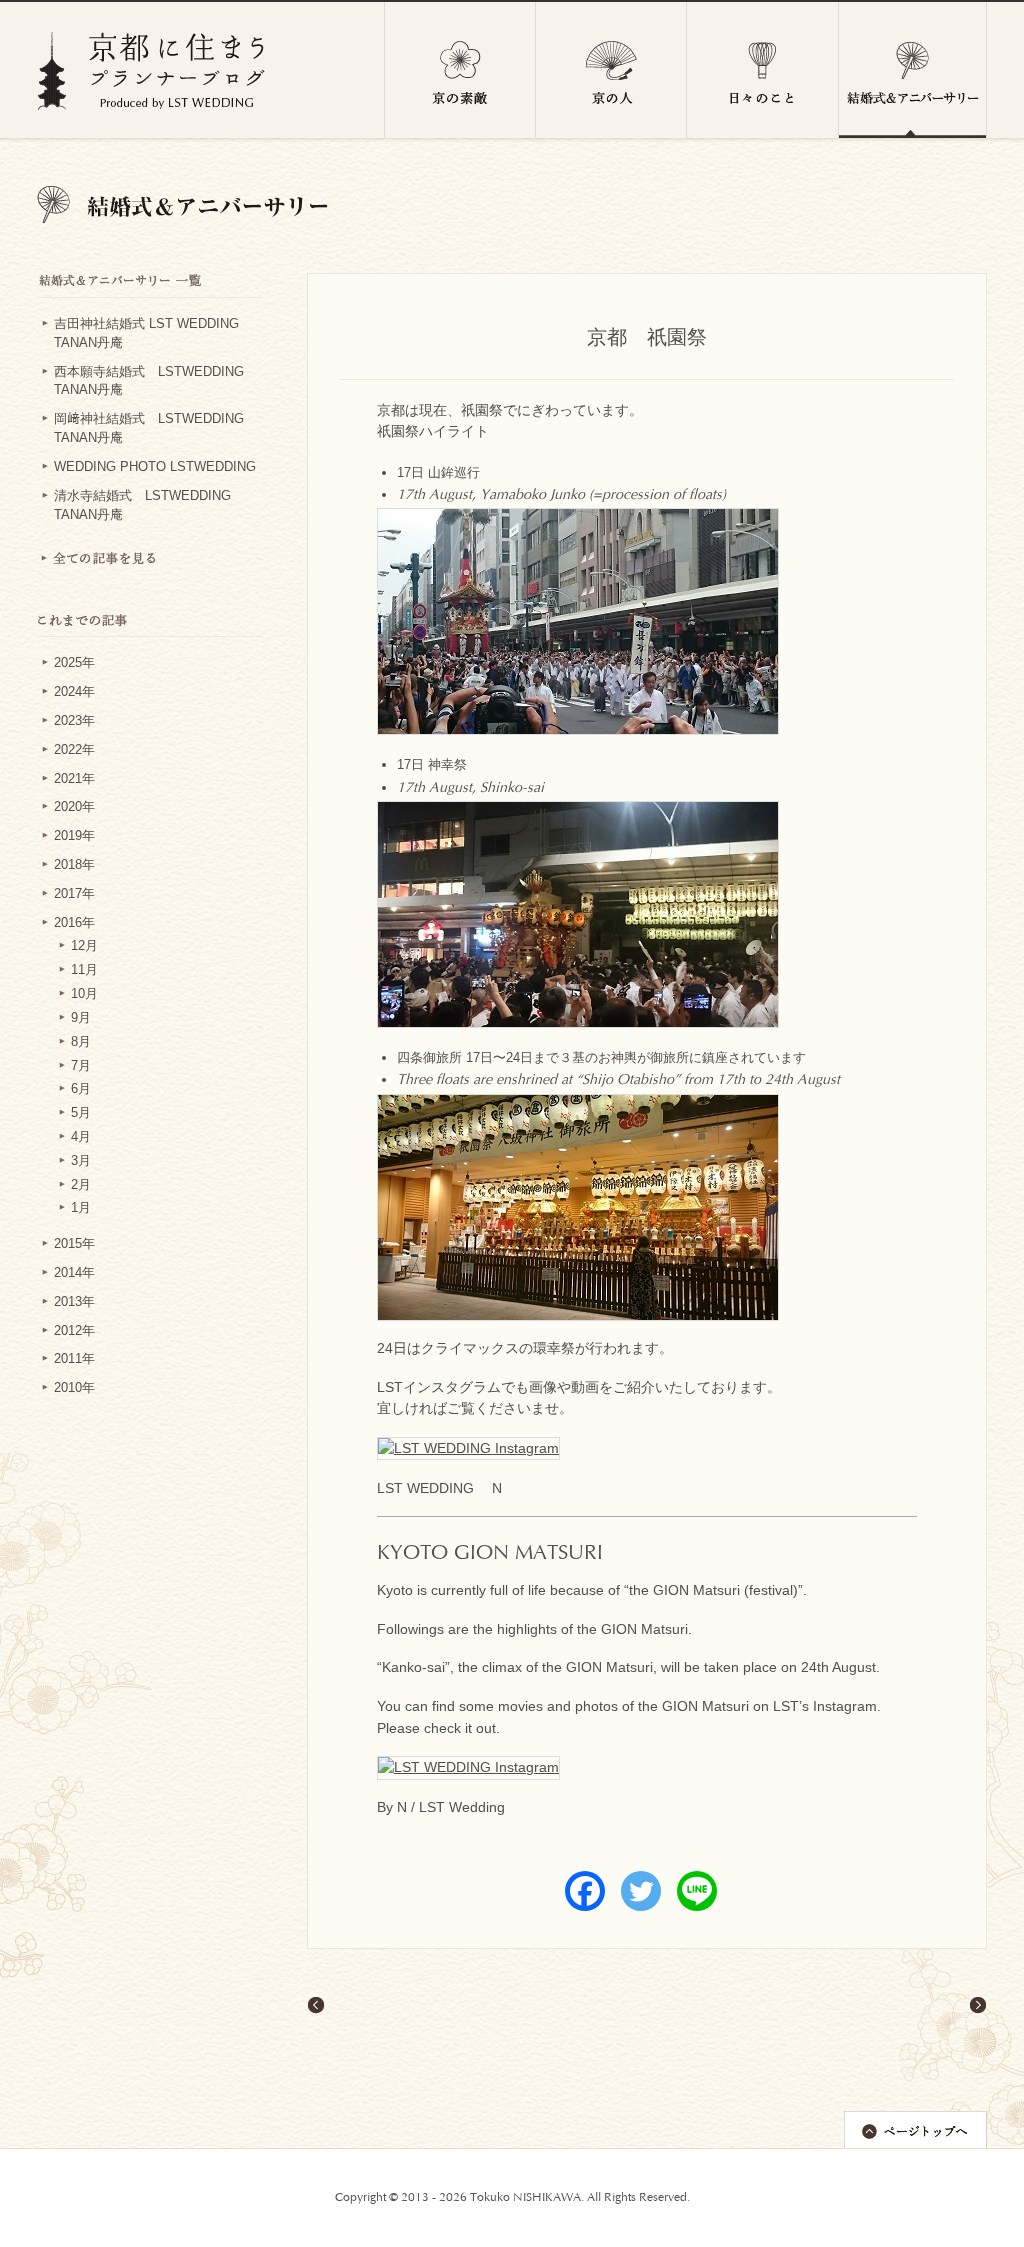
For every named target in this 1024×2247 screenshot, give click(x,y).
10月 (84, 994)
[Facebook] (585, 1891)
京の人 (611, 70)
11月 (84, 970)
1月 (81, 1208)
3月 (81, 1161)
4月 (81, 1137)
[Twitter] (641, 1891)
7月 (81, 1066)
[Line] (697, 1891)
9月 (81, 1018)
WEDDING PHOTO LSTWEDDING (155, 467)
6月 (81, 1089)
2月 (81, 1185)
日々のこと (763, 70)
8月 (81, 1042)
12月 (84, 946)
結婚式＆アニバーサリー (913, 70)
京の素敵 (460, 70)
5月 (81, 1113)
